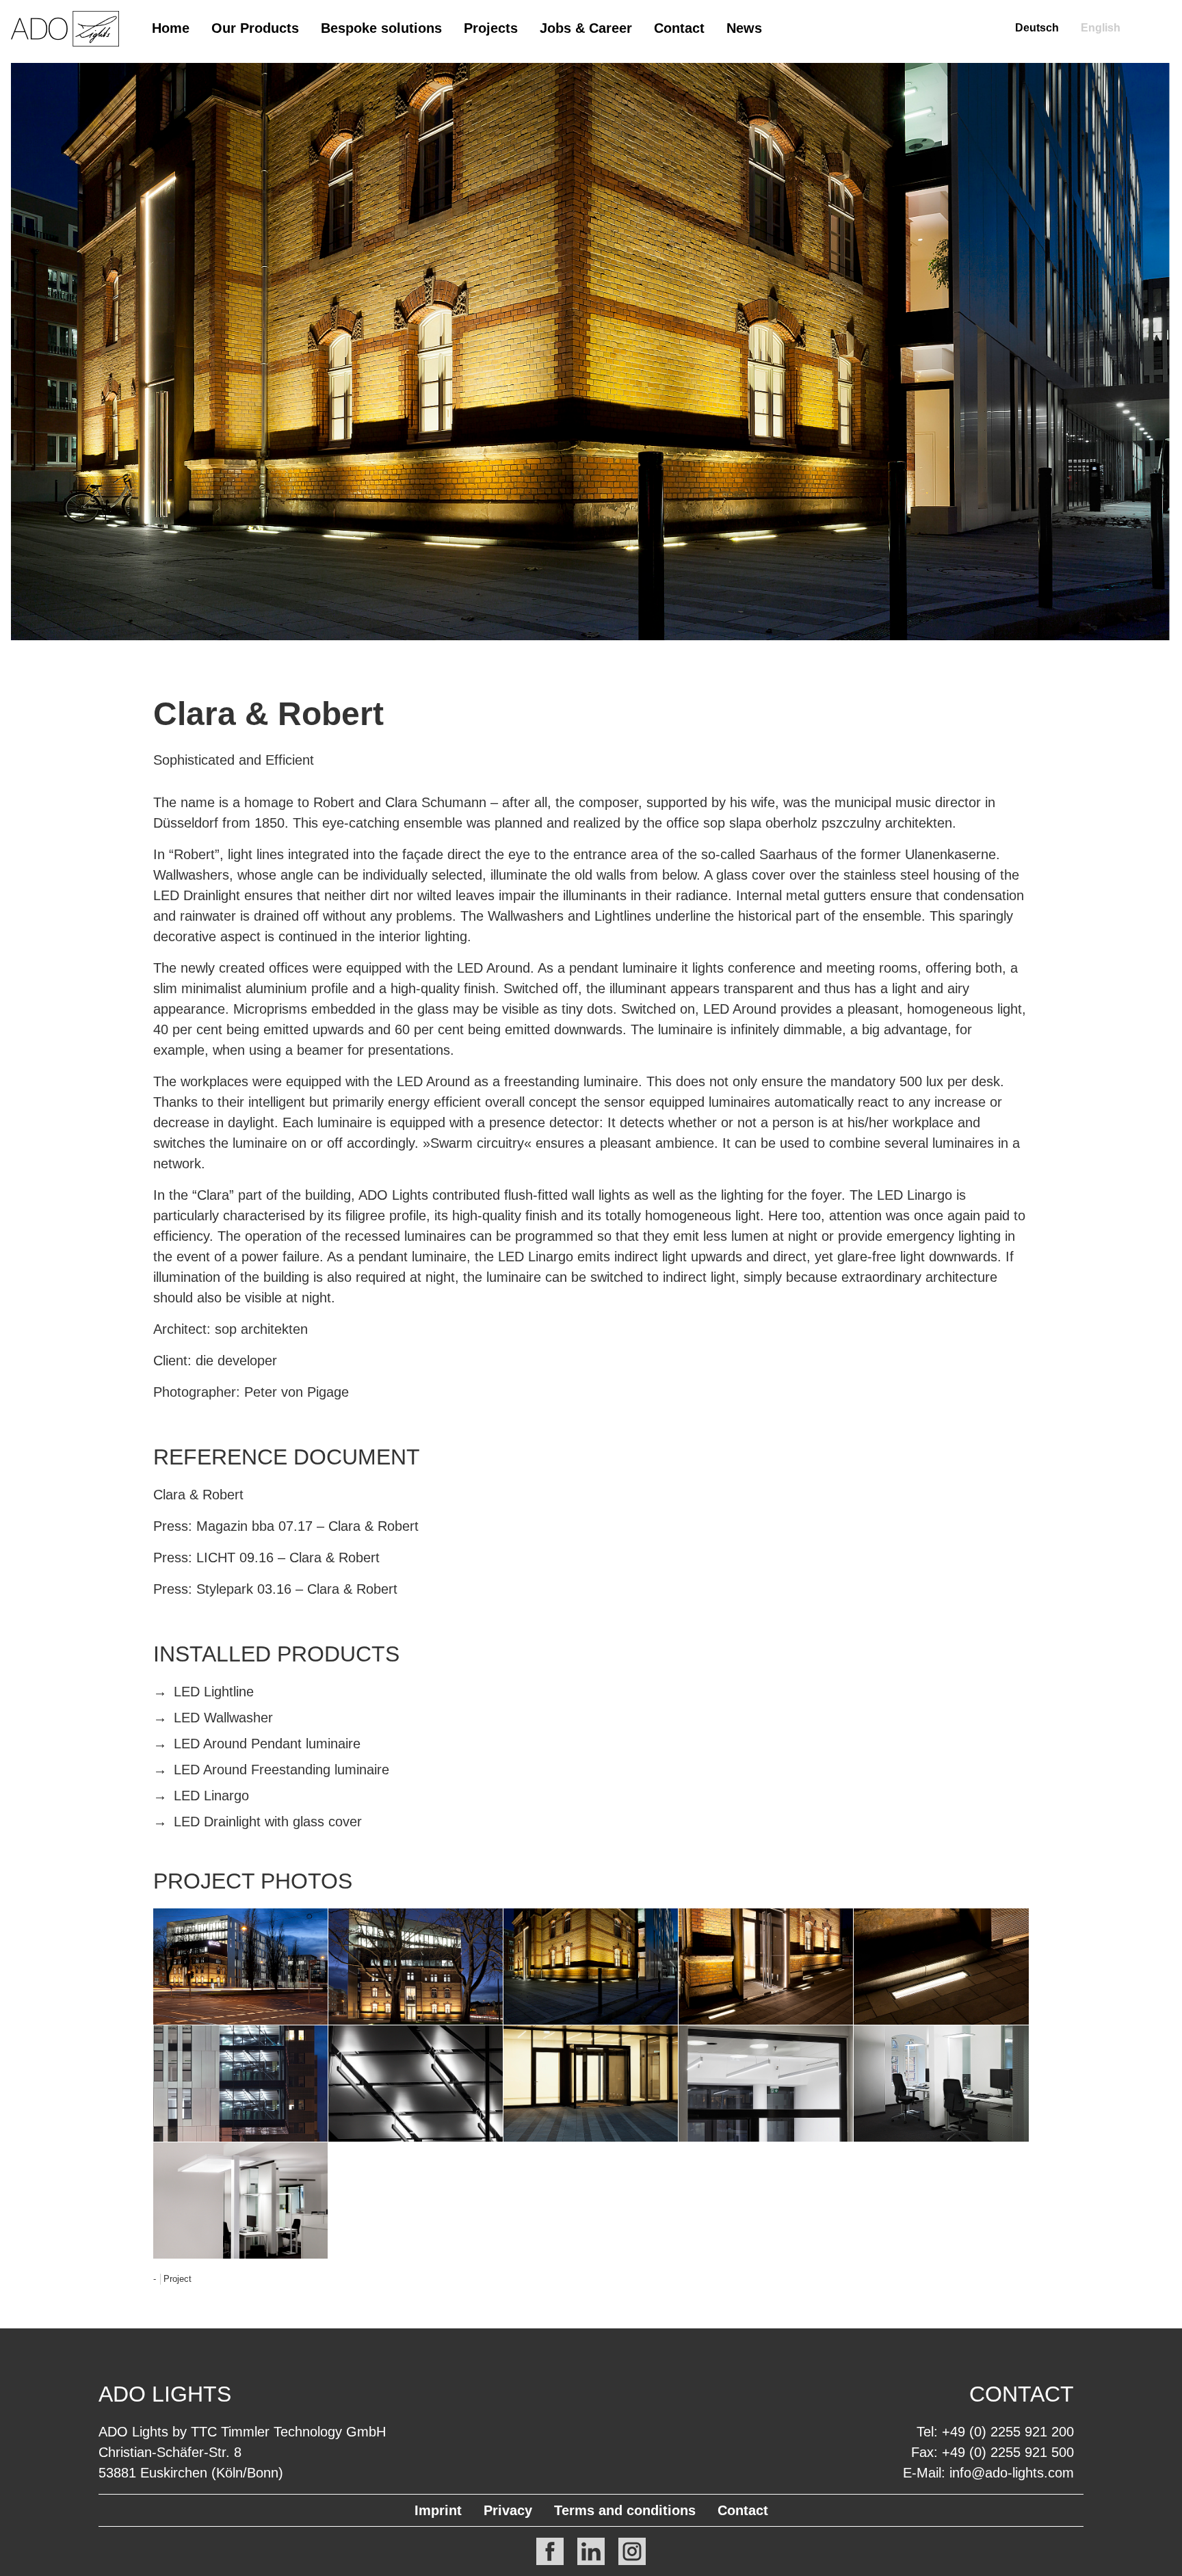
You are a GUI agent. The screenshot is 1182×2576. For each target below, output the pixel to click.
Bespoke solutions (381, 28)
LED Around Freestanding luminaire (281, 1770)
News (744, 28)
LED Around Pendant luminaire (267, 1744)
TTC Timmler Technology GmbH (288, 2432)
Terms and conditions (625, 2510)
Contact (679, 28)
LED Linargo (211, 1796)
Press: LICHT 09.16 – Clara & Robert (266, 1558)
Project (178, 2279)
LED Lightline (214, 1692)
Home (171, 28)
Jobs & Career (586, 28)
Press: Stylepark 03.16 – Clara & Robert (275, 1589)
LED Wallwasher (223, 1718)
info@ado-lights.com (1012, 2473)
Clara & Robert (268, 714)
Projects (491, 28)
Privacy (508, 2510)
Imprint (438, 2510)
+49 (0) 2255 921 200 (1008, 2432)
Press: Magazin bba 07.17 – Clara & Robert (286, 1526)
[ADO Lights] (65, 43)
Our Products (255, 28)
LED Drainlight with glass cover (268, 1822)
